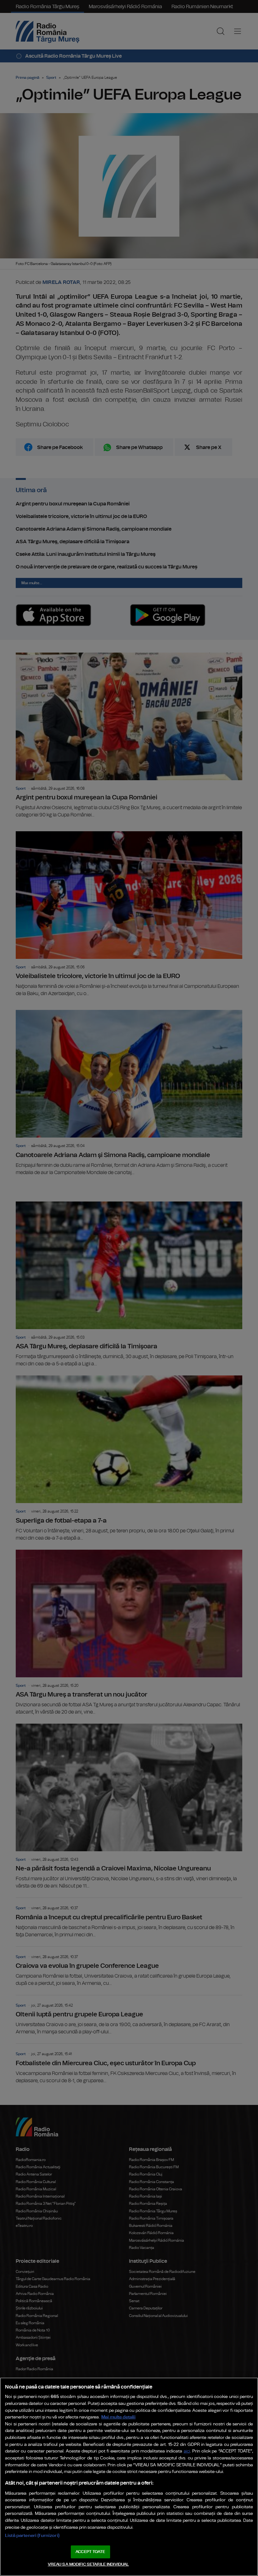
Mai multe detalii (118, 2417)
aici (187, 2451)
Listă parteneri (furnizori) (32, 2536)
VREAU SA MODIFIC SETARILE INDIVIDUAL (88, 2564)
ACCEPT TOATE (90, 2552)
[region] (129, 2477)
